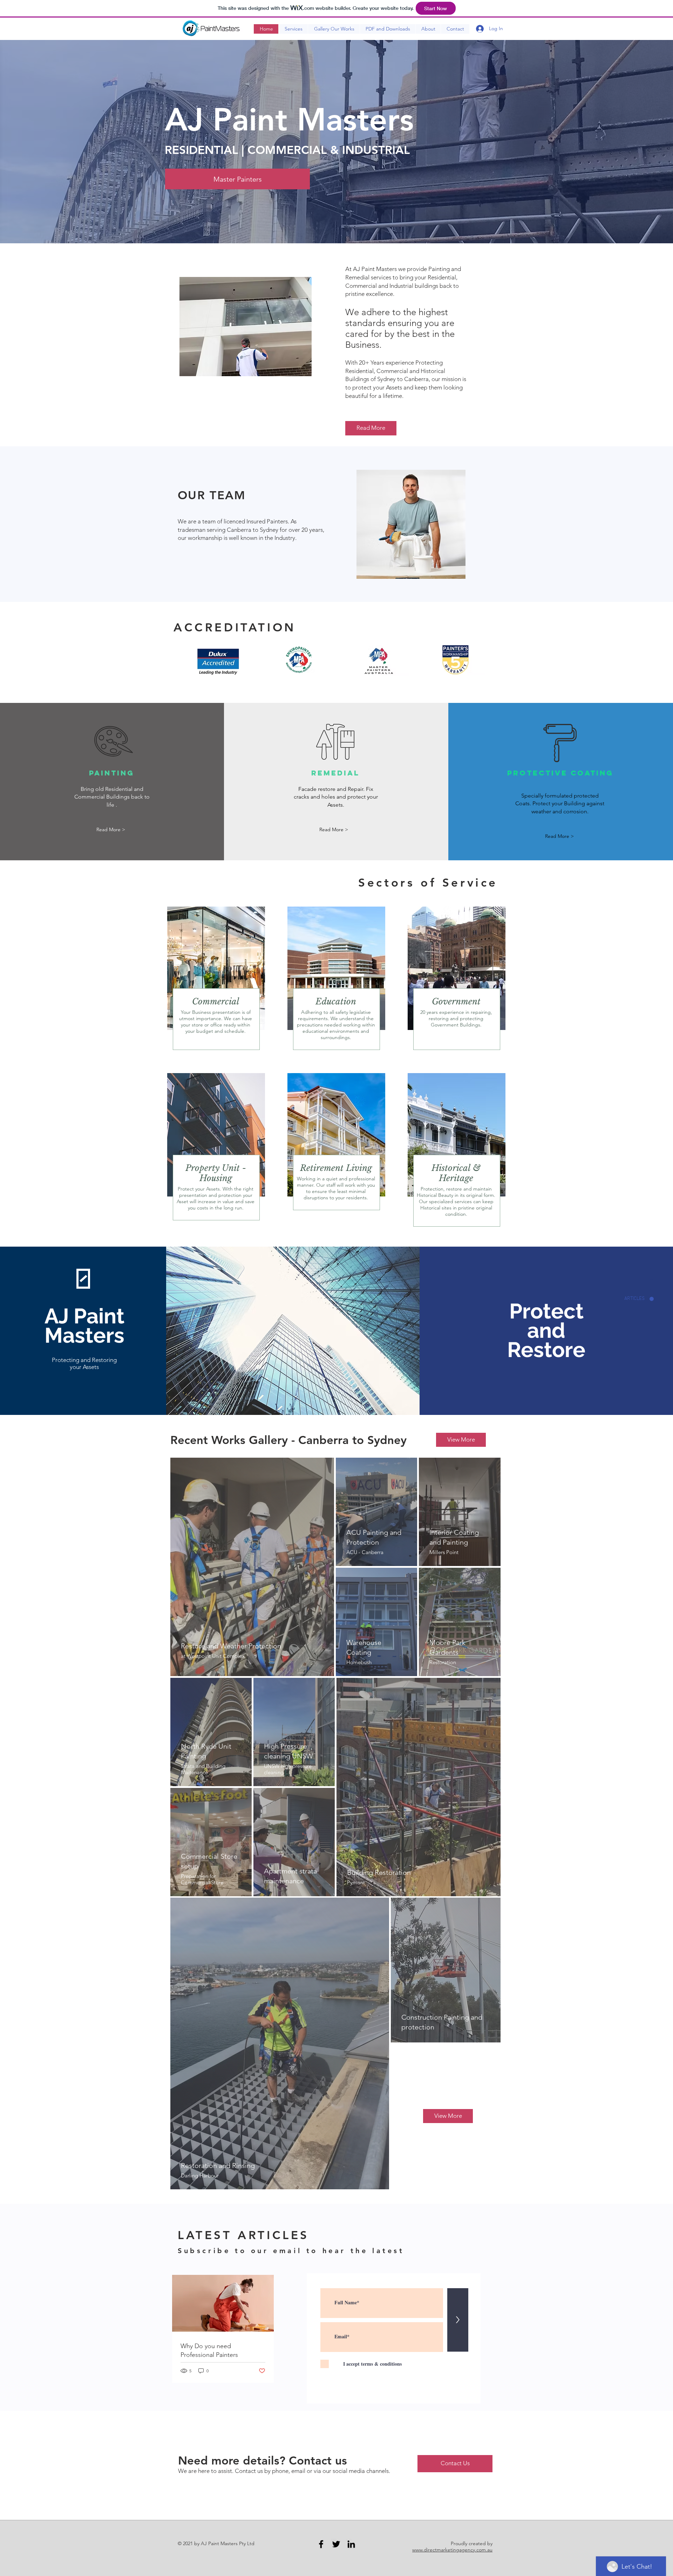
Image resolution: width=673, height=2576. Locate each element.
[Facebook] (321, 2544)
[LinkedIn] (351, 2544)
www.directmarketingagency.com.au (452, 2550)
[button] (111, 830)
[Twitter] (336, 2544)
